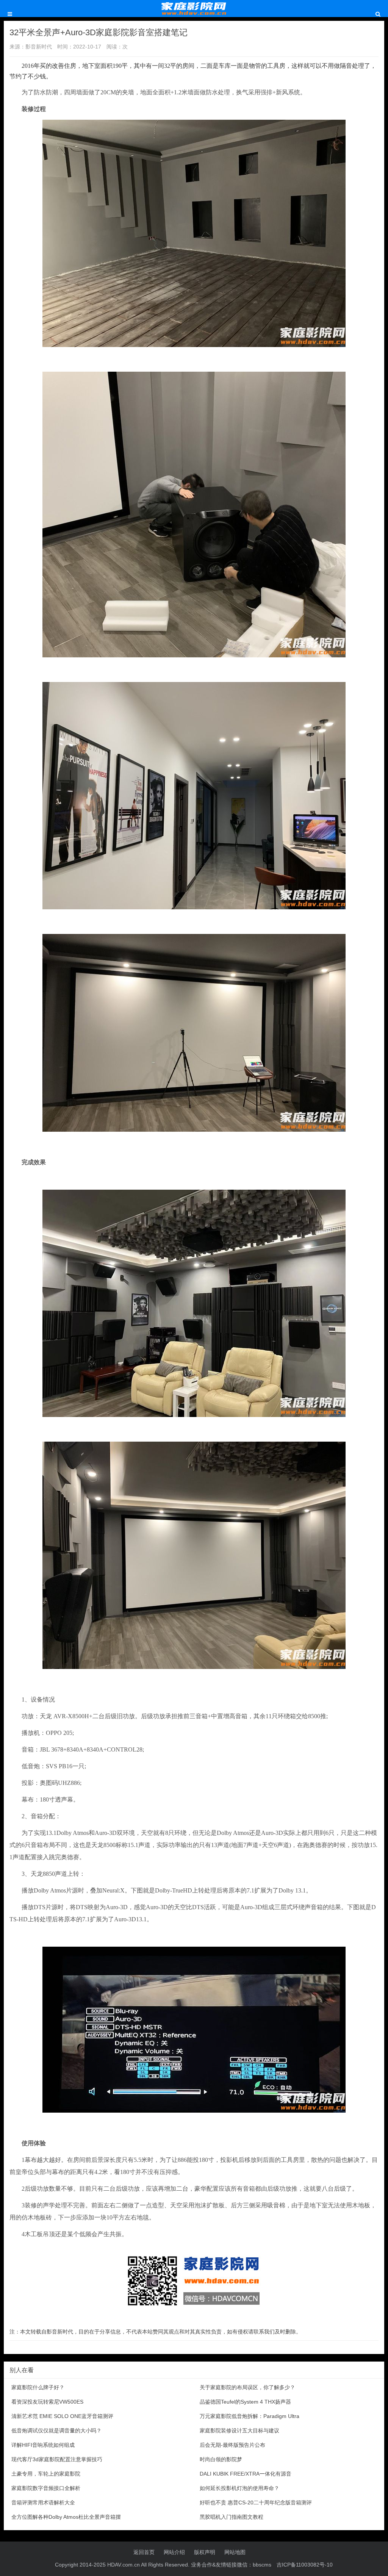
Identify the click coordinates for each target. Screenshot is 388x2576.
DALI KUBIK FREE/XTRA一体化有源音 (246, 2474)
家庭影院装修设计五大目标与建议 (239, 2431)
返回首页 (144, 2552)
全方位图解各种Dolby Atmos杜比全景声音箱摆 (66, 2517)
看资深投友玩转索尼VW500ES (47, 2402)
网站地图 (235, 2552)
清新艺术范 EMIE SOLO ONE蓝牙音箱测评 (62, 2416)
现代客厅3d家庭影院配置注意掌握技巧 (57, 2459)
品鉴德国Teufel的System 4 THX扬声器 (245, 2402)
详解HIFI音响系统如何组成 (43, 2445)
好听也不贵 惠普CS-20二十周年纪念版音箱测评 (256, 2502)
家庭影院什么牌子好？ (38, 2387)
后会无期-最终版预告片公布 (232, 2445)
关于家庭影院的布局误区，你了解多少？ (247, 2387)
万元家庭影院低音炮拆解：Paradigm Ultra (250, 2416)
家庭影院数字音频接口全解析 (46, 2488)
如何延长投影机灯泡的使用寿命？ (239, 2488)
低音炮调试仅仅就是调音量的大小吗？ (56, 2431)
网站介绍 (174, 2552)
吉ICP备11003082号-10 (305, 2565)
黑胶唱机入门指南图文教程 (232, 2517)
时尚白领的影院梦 (221, 2459)
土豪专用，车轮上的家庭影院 (46, 2474)
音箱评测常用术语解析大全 (43, 2502)
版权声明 (205, 2552)
